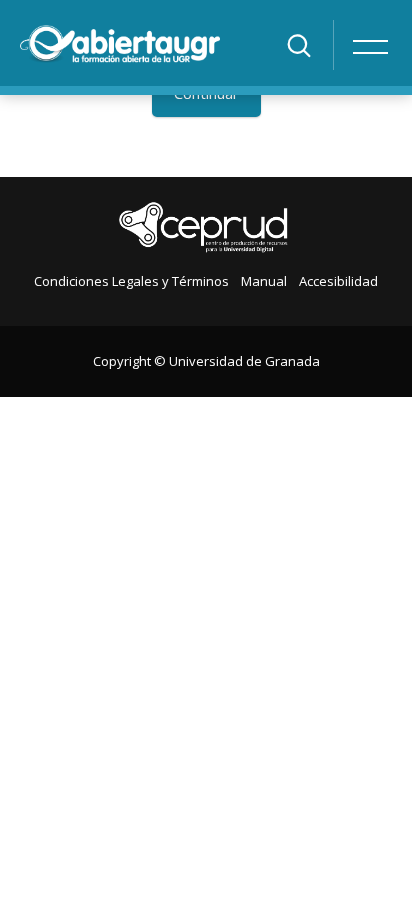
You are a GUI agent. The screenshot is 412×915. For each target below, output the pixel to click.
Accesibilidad (338, 281)
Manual (264, 281)
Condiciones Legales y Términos (131, 281)
